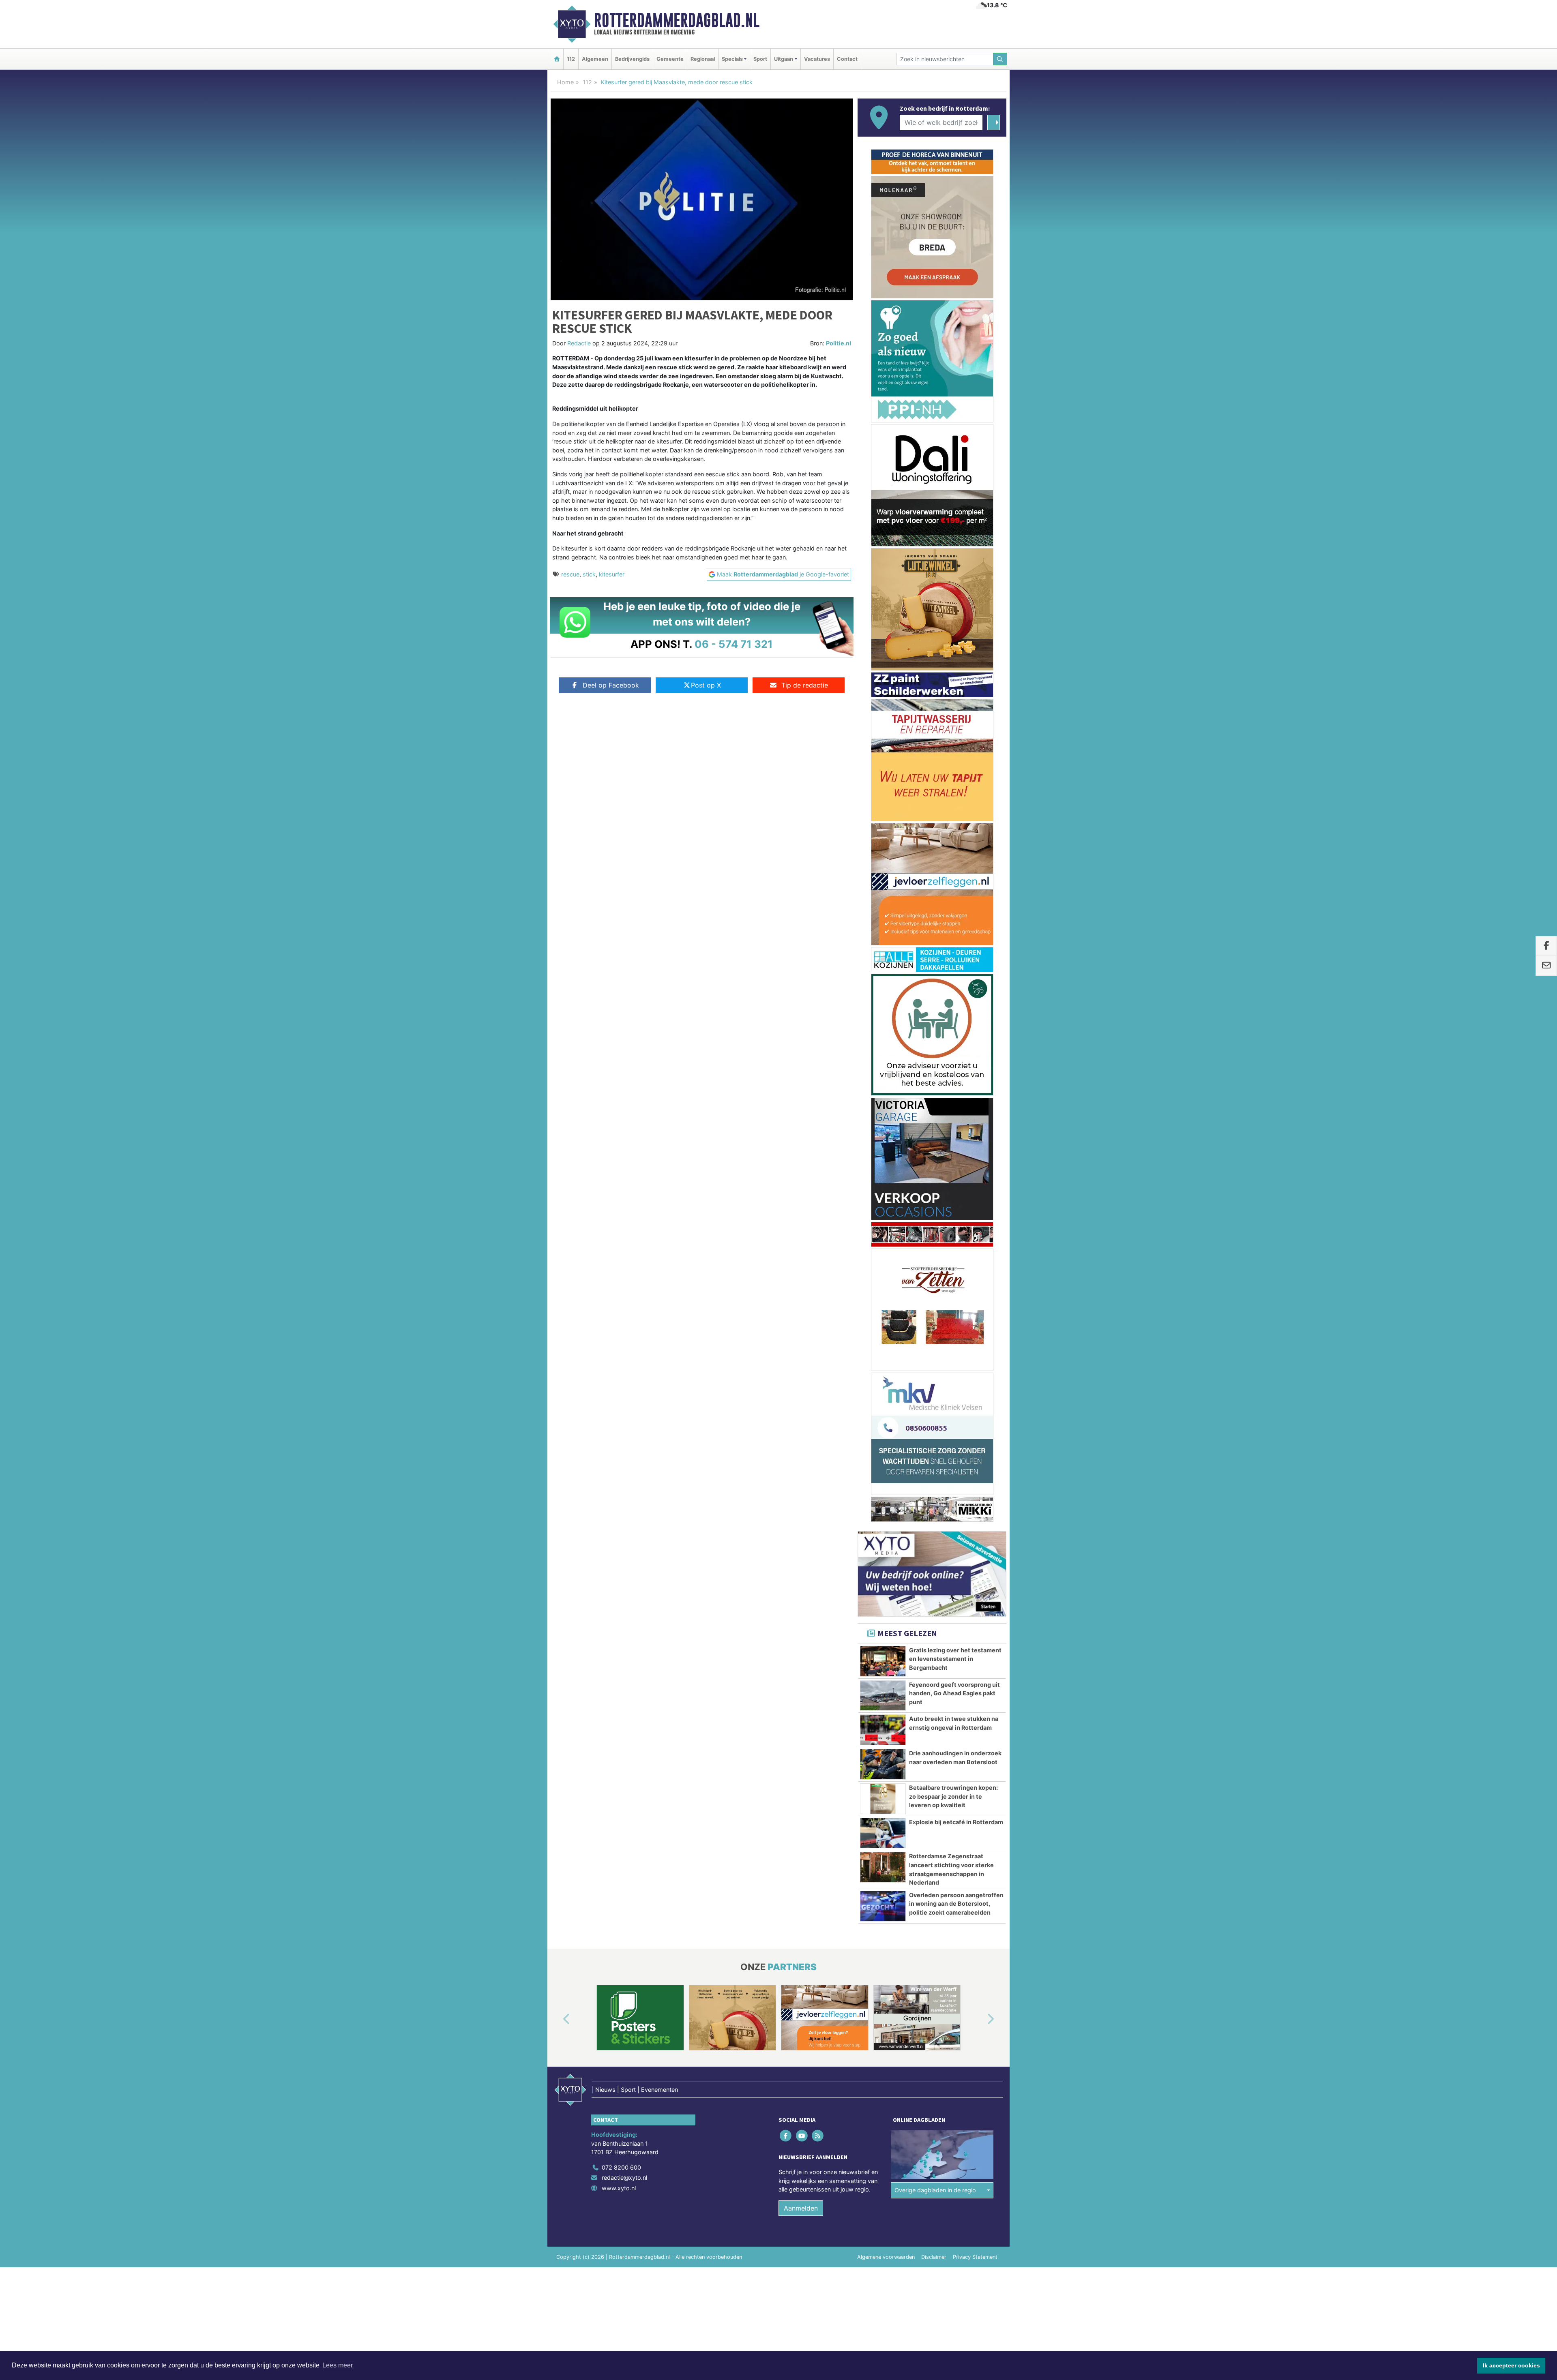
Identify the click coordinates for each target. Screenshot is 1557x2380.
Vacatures (817, 59)
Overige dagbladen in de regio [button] (935, 1233)
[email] (1546, 966)
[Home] (557, 59)
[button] (557, 1063)
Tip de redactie (805, 685)
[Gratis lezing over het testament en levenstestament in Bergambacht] (883, 705)
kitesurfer (612, 574)
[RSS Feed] (818, 1179)
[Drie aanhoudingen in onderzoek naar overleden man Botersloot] (883, 808)
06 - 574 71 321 (734, 644)
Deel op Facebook (611, 685)
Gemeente (670, 59)
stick (589, 574)
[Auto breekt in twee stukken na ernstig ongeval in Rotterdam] (883, 773)
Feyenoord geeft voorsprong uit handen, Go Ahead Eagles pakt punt (954, 737)
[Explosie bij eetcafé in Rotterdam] (883, 876)
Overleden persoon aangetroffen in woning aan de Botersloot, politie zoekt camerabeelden (956, 947)
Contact (847, 59)
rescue (570, 574)
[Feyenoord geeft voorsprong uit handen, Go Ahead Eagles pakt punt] (883, 739)
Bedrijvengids (632, 59)
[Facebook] (786, 1179)
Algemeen (595, 59)
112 (571, 59)
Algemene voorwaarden (886, 1300)
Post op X (706, 685)
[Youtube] (802, 1179)
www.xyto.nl (619, 1231)
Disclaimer (934, 1300)
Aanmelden (801, 1251)
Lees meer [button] (338, 2365)
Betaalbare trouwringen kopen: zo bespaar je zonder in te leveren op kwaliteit (953, 840)
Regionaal (703, 59)
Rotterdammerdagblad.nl (677, 20)
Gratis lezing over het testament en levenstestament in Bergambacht (955, 702)
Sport (760, 59)
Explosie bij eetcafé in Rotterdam (956, 865)
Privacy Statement (975, 1300)
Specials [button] (732, 59)
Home (565, 82)
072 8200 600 (621, 1211)
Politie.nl (839, 343)
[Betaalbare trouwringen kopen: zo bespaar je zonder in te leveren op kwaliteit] (883, 842)
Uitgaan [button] (784, 59)
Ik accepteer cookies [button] (1511, 2365)
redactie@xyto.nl (624, 1221)
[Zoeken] (1000, 59)
